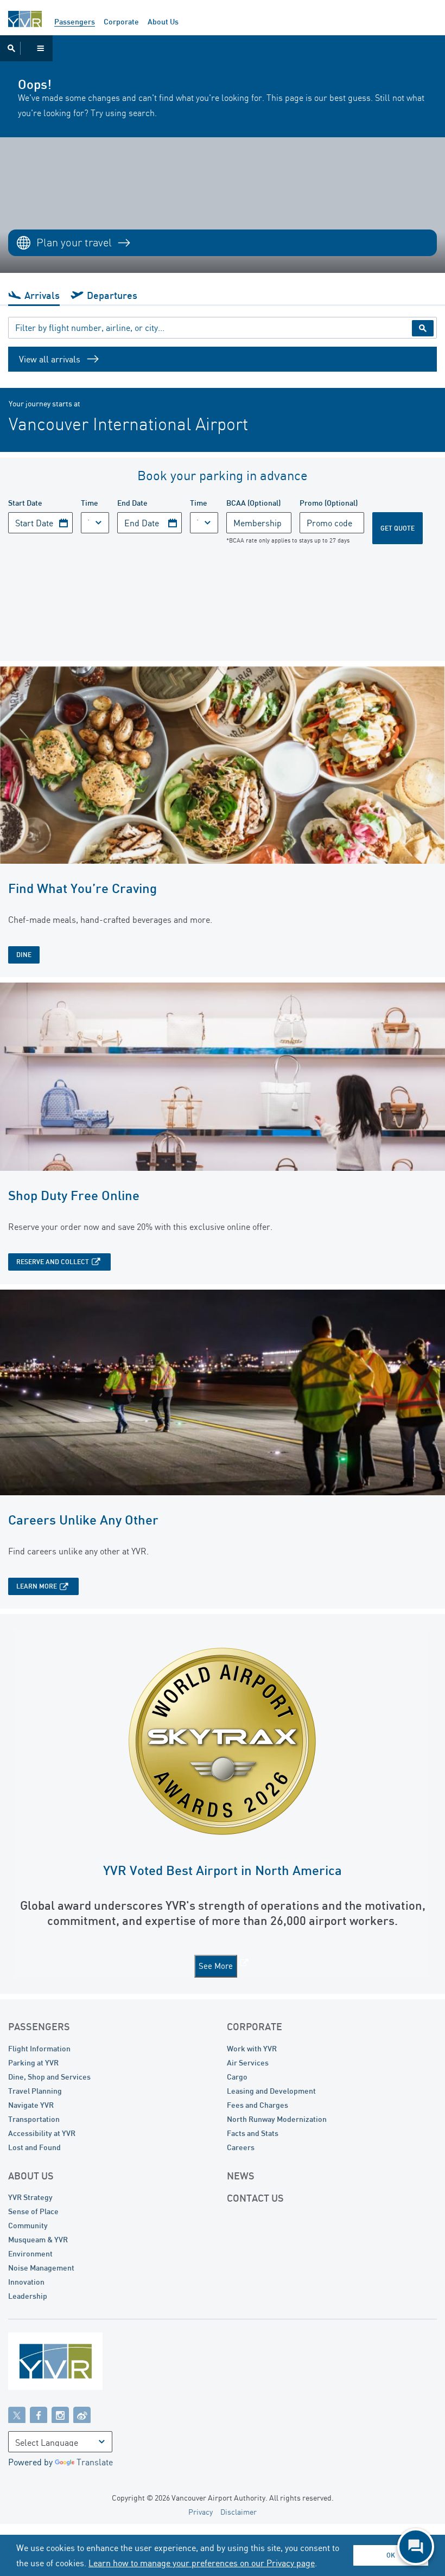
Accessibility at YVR (42, 2133)
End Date (132, 503)
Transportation (34, 2119)
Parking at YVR (33, 2062)
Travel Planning (35, 2091)
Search (423, 328)
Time (90, 503)
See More (216, 1966)
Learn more (37, 1586)
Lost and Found (34, 2147)
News (241, 2176)
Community (28, 2225)
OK (391, 2555)
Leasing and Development (271, 2091)
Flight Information (39, 2048)
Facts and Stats (253, 2133)
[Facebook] (39, 2414)
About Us (163, 21)
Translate (95, 2462)
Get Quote (398, 528)
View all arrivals (50, 359)
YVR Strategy (30, 2197)
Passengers (75, 21)
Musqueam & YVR (38, 2239)
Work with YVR (252, 2048)
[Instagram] (60, 2414)
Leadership (28, 2296)
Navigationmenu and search (26, 48)
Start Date (25, 503)
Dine (24, 955)
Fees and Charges (258, 2105)
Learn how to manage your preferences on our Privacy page (202, 2563)
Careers (241, 2147)
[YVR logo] (79, 2364)
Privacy (201, 2512)
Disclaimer (239, 2512)
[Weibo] (82, 2414)
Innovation (26, 2282)
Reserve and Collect (53, 1262)
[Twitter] (17, 2414)
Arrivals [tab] (42, 295)
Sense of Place (33, 2211)
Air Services (248, 2062)
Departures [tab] (112, 295)
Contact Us (255, 2198)
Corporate (121, 21)
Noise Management (41, 2268)
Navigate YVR (31, 2105)
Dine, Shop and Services (49, 2077)
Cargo (237, 2077)
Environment (30, 2253)
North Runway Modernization (277, 2119)
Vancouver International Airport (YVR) (25, 19)
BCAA (253, 503)
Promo (329, 503)
